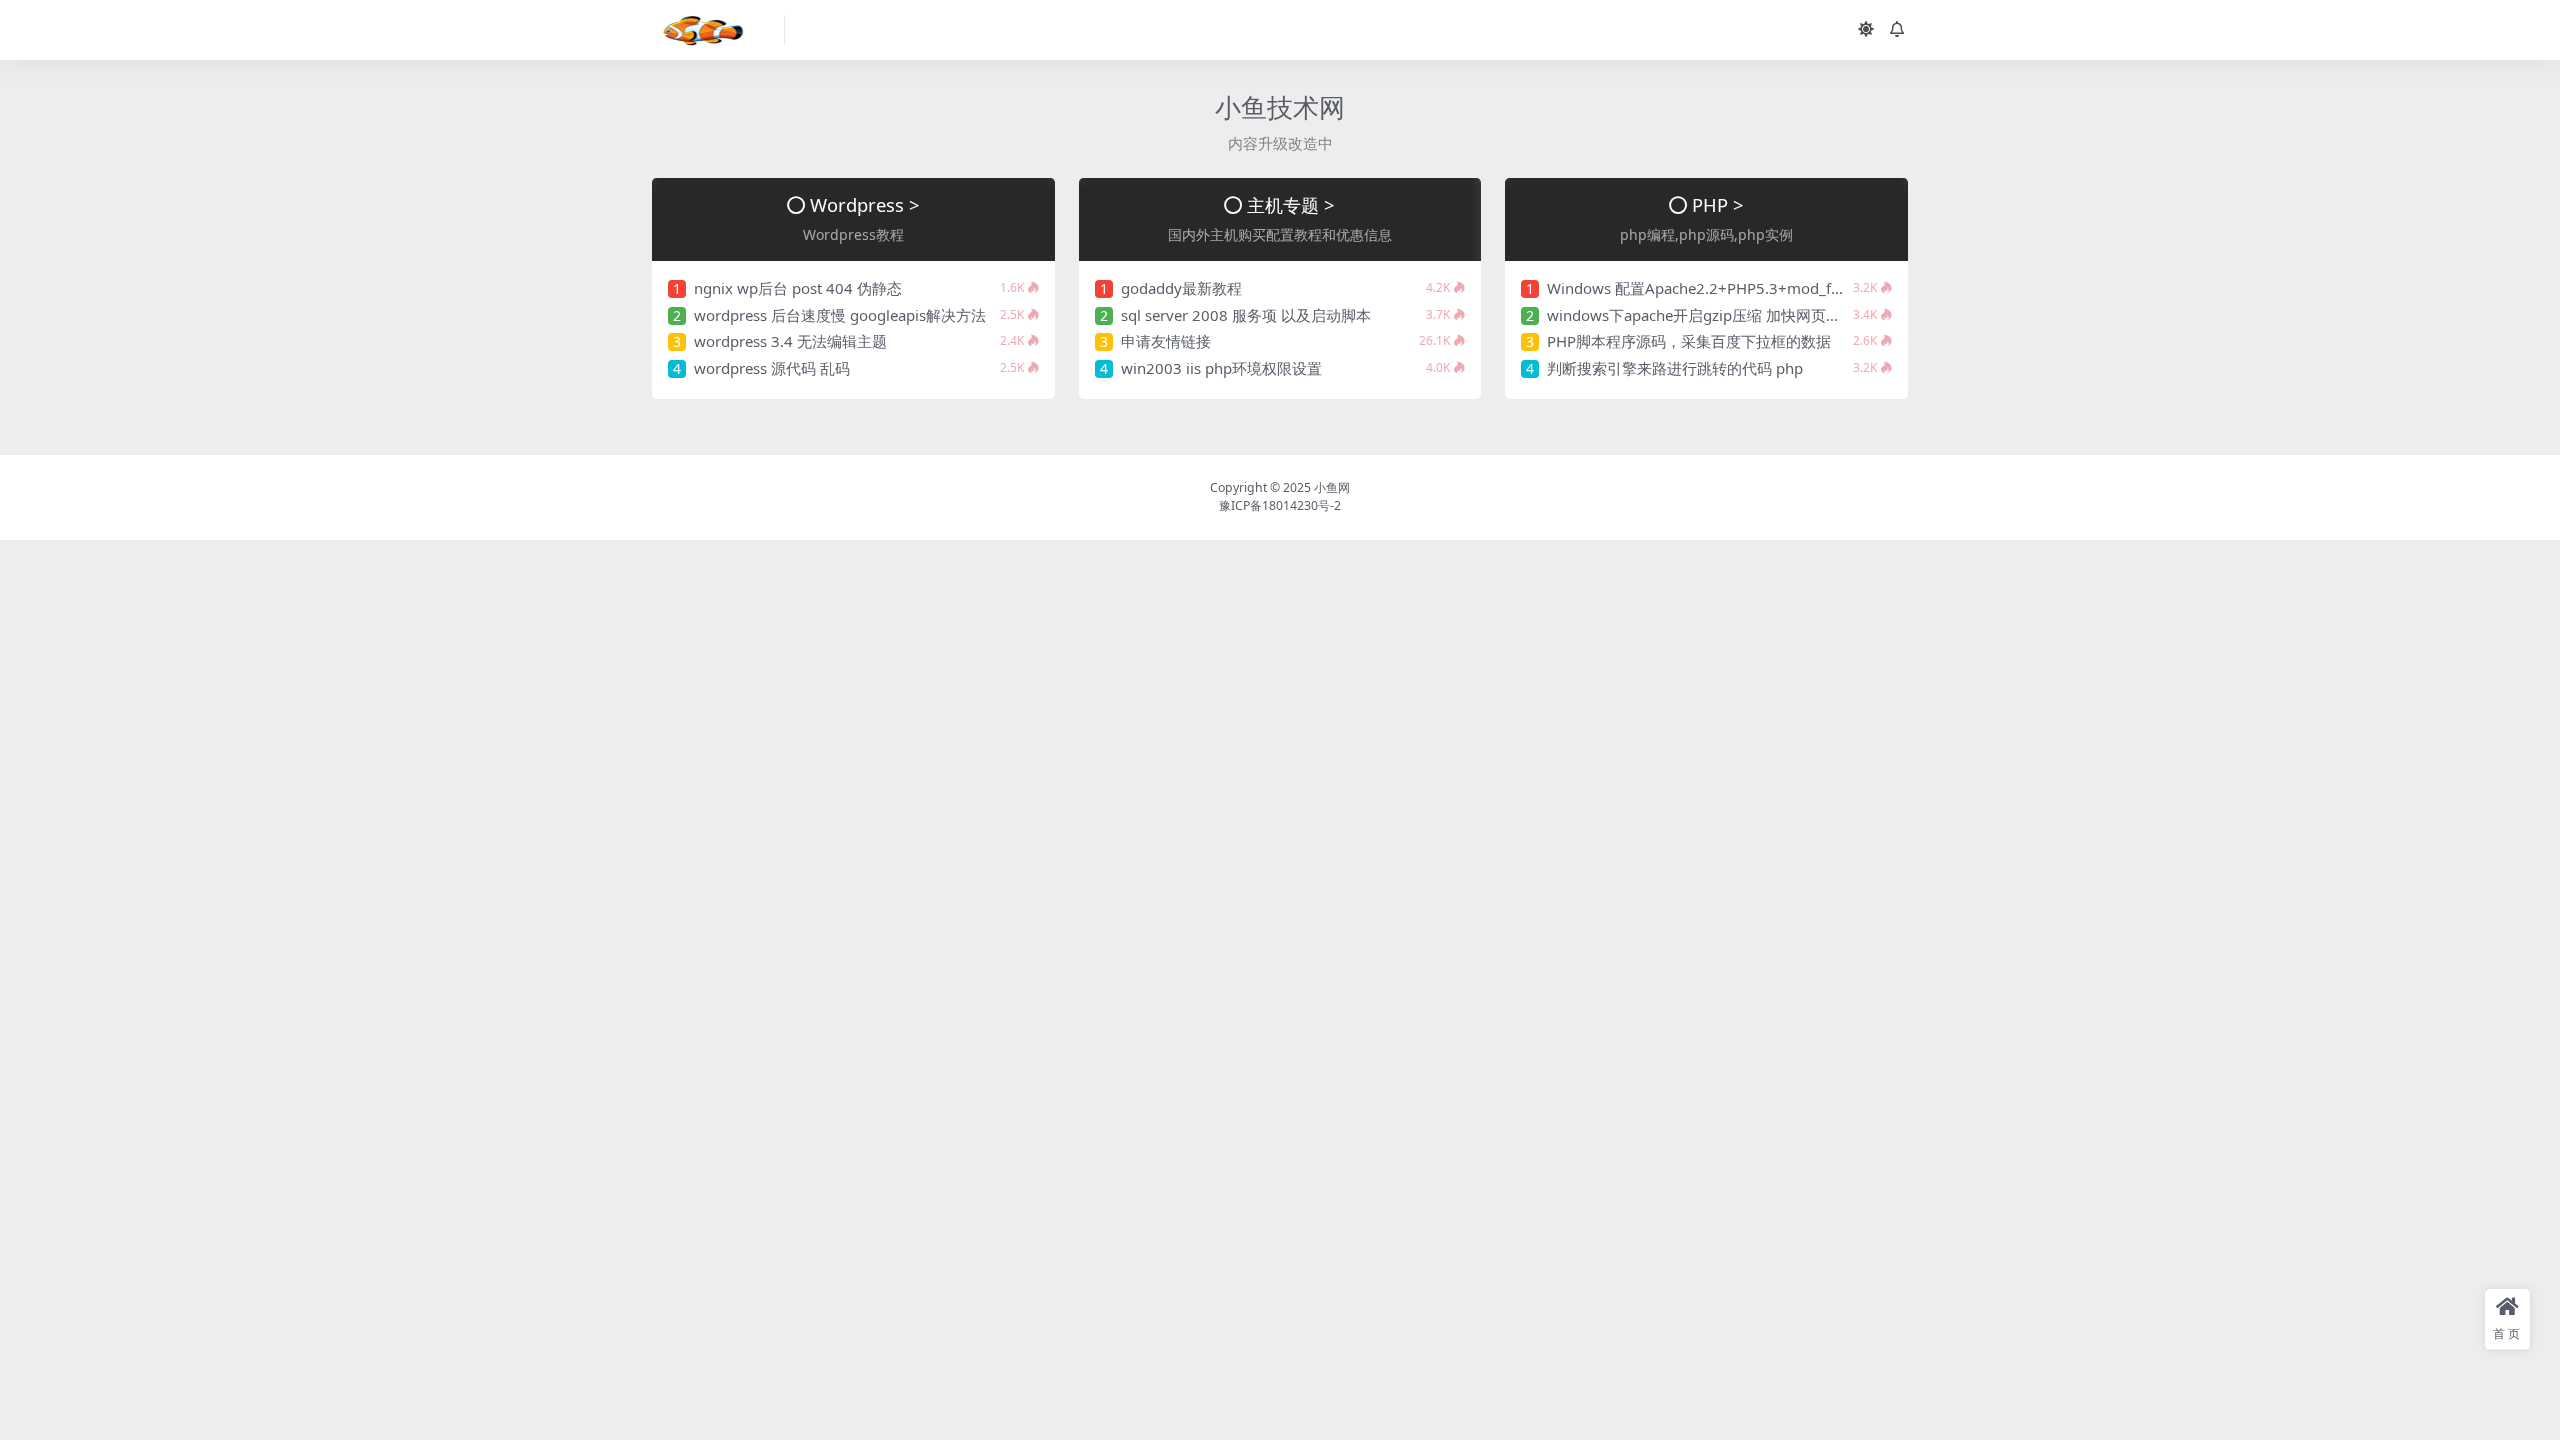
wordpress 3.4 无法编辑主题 (790, 341)
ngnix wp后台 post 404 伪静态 (798, 288)
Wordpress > (865, 204)
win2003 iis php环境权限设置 (1221, 368)
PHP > (1718, 204)
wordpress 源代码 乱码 (772, 368)
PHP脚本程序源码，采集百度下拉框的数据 (1689, 341)
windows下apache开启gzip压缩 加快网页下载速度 (1716, 315)
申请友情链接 (1166, 341)
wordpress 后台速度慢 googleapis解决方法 (840, 315)
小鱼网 (1332, 487)
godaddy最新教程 (1181, 288)
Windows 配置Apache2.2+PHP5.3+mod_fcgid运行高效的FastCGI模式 (1782, 288)
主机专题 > (1291, 204)
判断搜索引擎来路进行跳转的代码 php (1675, 368)
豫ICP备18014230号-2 (1280, 505)
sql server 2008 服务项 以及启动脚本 (1246, 315)
